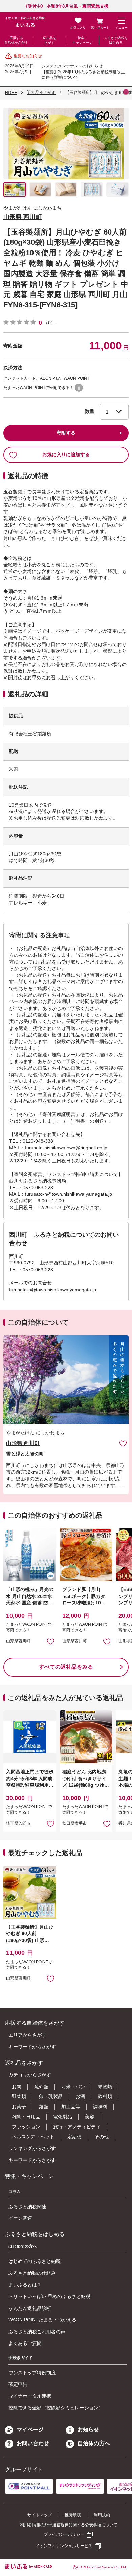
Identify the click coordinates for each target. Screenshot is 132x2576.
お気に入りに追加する (66, 454)
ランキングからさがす (32, 2148)
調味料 (100, 2107)
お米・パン (73, 2087)
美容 (90, 2117)
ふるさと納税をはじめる (116, 40)
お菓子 (19, 2107)
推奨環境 (73, 2515)
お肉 (17, 2087)
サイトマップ (40, 2515)
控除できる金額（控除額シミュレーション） (56, 2408)
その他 (102, 2137)
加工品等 (71, 2107)
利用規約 (102, 2515)
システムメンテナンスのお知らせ (72, 66)
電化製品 (63, 2117)
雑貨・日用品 (26, 2117)
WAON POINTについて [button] (79, 388)
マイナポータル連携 (30, 2396)
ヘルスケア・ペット (33, 2137)
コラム (15, 2192)
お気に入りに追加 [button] (51, 1641)
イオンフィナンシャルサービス (64, 2546)
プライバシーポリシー (64, 2534)
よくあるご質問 (25, 2343)
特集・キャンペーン (83, 40)
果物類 (105, 2087)
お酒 (80, 2096)
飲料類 (105, 2096)
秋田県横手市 (74, 1823)
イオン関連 (20, 2218)
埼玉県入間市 (18, 1823)
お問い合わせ (33, 2443)
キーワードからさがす (32, 2047)
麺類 (44, 2107)
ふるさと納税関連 (27, 2207)
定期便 (74, 2137)
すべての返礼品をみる (66, 1667)
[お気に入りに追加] (123, 1443)
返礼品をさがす (49, 40)
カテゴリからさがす (30, 2075)
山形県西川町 (18, 1641)
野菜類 (19, 2096)
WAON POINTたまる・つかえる (42, 2320)
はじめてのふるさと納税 (35, 2261)
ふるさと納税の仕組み (32, 2273)
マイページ (30, 2429)
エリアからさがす (27, 2035)
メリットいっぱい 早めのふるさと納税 (49, 2296)
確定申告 (18, 2384)
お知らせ (88, 2429)
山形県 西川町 (23, 217)
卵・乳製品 (51, 2096)
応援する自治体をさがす (16, 40)
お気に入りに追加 (123, 1443)
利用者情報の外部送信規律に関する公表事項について (69, 2525)
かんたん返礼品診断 (30, 2308)
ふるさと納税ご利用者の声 (37, 2332)
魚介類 (41, 2087)
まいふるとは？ (25, 2285)
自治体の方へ (94, 2443)
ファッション (26, 2127)
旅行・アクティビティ (77, 2127)
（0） (49, 323)
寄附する (66, 433)
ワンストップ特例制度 (32, 2373)
